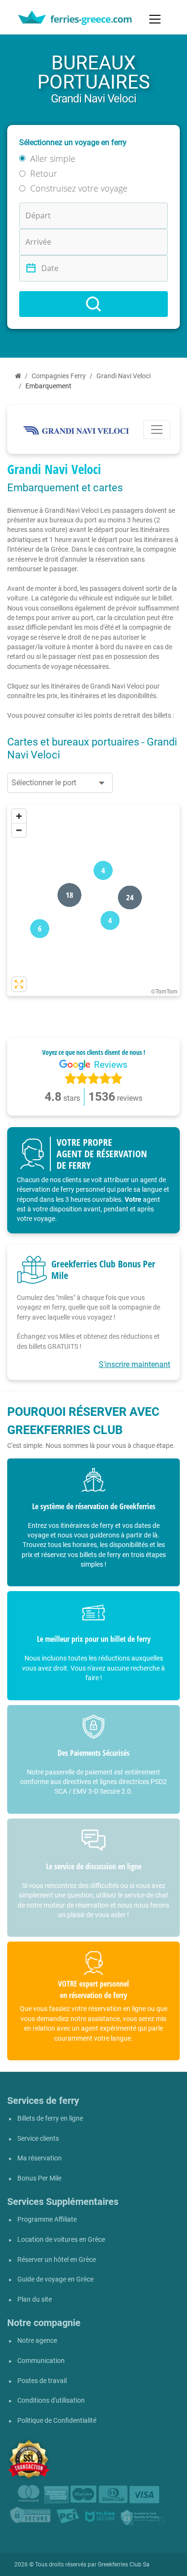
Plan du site (35, 2299)
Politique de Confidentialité (57, 2421)
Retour (44, 173)
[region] (93, 900)
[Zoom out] (19, 830)
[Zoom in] (19, 816)
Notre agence (37, 2341)
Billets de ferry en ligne (50, 2118)
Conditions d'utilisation (51, 2401)
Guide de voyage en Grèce (55, 2279)
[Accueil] (18, 376)
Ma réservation (40, 2158)
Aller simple (53, 158)
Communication (41, 2361)
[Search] (93, 304)
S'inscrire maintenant (134, 1364)
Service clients (38, 2139)
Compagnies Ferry (59, 376)
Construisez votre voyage (79, 188)
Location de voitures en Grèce (61, 2240)
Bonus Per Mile (39, 2178)
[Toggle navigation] (155, 19)
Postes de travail (42, 2381)
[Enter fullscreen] (19, 984)
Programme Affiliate (47, 2220)
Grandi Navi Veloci (123, 376)
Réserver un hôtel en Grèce (57, 2260)
